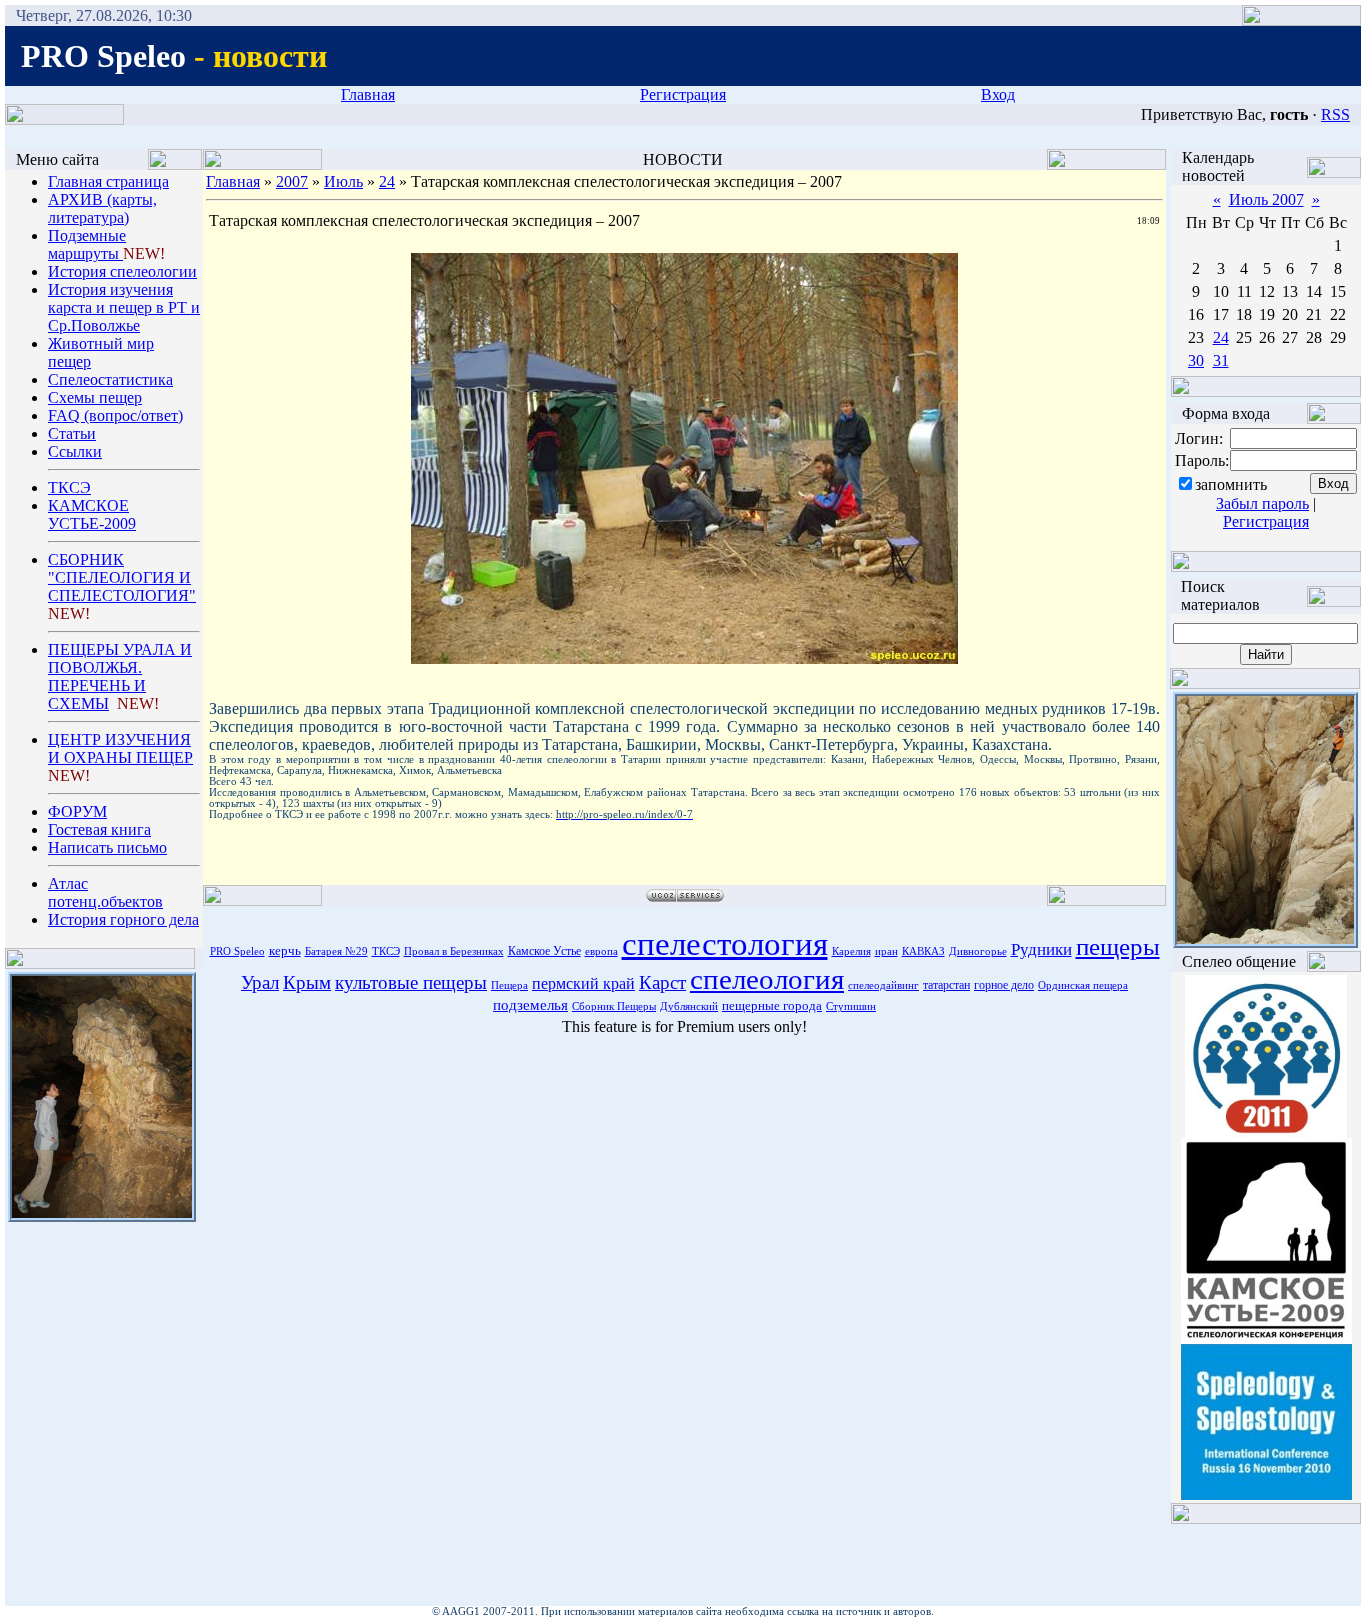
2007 (292, 181)
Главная (368, 94)
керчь (285, 950)
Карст (662, 982)
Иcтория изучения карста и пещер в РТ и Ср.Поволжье (124, 307)
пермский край (583, 983)
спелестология (725, 943)
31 (1221, 360)
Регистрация (683, 94)
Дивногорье (978, 951)
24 (387, 181)
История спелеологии (122, 271)
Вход (998, 94)
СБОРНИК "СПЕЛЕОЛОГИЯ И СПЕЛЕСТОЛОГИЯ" (122, 577)
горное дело (1004, 985)
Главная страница (108, 181)
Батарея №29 (336, 951)
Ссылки (75, 451)
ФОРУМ (77, 811)
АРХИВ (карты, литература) (102, 208)
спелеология (767, 979)
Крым (307, 982)
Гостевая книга (99, 829)
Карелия (851, 951)
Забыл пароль (1262, 503)
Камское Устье (544, 951)
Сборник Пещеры (614, 1006)
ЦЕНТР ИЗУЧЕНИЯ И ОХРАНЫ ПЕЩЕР (120, 748)
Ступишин (851, 1006)
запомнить (1231, 484)
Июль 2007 (1266, 199)
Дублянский (689, 1006)
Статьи (72, 433)
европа (601, 951)
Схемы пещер (95, 397)
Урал (260, 982)
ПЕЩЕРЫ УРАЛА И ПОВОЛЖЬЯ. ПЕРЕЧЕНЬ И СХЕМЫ (120, 676)
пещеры (1118, 946)
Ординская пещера (1083, 985)
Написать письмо (107, 847)
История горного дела (123, 919)
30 (1196, 360)
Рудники (1041, 949)
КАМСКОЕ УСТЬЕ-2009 (92, 514)
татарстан (946, 985)
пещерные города (772, 1005)
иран (886, 951)
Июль (343, 181)
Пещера (509, 985)
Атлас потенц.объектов (105, 892)
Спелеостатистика (110, 379)
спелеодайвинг (883, 985)
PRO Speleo (237, 951)
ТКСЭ (69, 487)
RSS (1335, 114)
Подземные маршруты (87, 244)
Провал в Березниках (454, 951)
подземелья (530, 1005)
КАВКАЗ (923, 951)
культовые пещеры (411, 982)
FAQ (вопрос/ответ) (115, 415)
